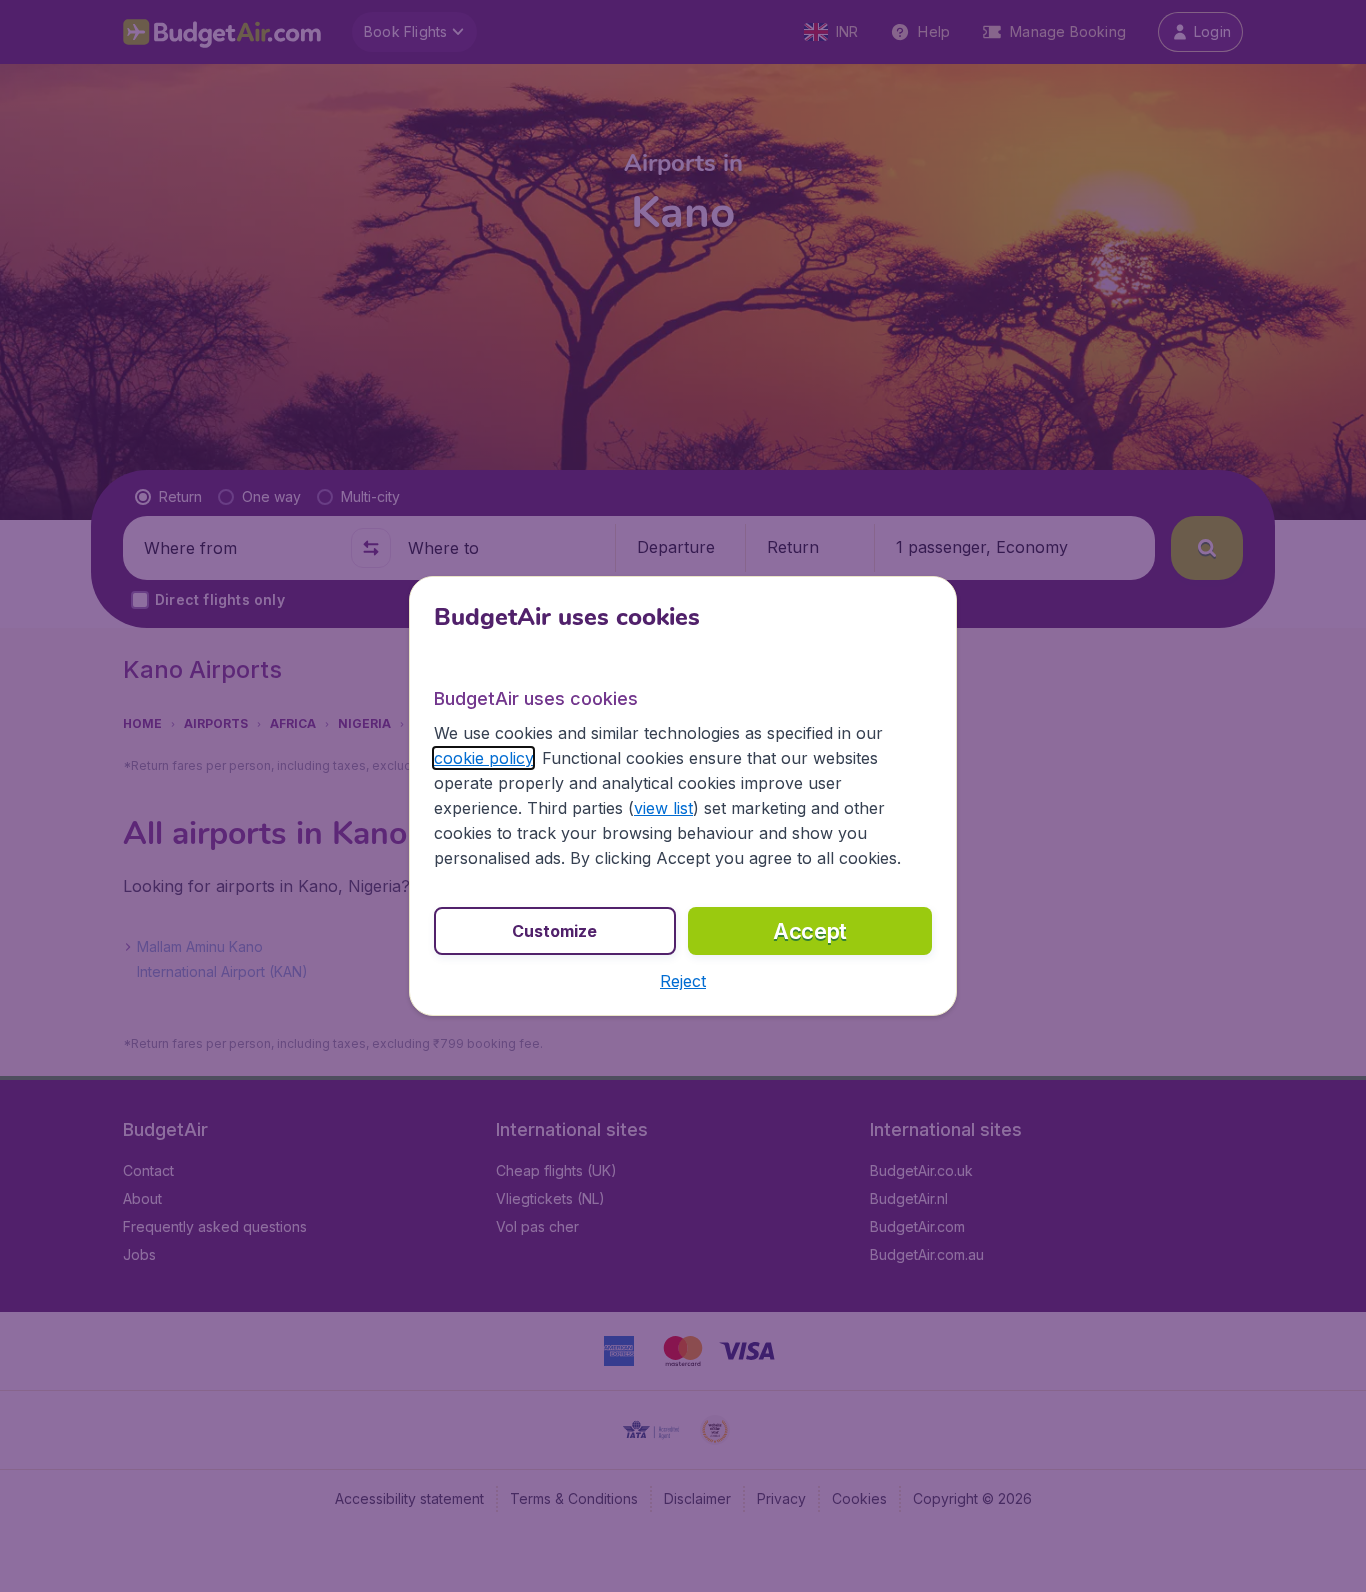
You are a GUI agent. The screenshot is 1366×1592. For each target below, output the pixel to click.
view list (663, 808)
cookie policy (483, 758)
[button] (683, 981)
